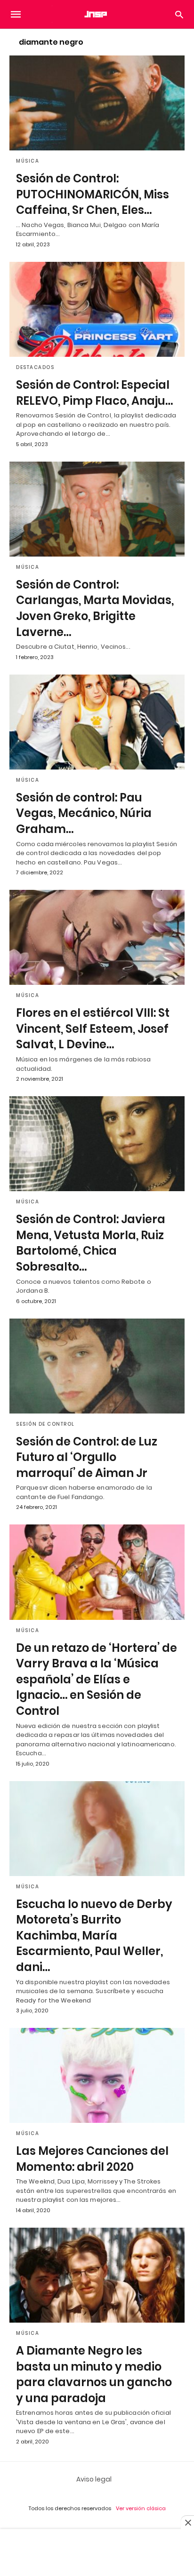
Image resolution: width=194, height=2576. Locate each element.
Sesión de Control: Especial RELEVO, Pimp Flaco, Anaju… (94, 393)
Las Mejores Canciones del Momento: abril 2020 (92, 2159)
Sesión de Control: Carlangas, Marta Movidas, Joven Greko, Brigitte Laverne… (95, 608)
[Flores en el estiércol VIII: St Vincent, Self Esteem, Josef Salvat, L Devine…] (97, 937)
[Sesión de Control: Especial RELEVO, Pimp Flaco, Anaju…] (97, 309)
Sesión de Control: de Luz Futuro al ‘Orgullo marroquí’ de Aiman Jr (87, 1457)
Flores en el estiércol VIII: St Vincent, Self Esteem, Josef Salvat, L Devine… (93, 1029)
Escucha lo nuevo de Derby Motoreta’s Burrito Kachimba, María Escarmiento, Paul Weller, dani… (94, 1936)
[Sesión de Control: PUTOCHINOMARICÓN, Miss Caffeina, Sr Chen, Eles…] (97, 103)
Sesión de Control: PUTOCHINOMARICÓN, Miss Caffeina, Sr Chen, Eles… (93, 194)
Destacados (35, 367)
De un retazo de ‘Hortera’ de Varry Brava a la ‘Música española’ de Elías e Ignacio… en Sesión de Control (97, 1679)
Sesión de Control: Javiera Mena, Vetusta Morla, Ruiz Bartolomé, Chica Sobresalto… (91, 1243)
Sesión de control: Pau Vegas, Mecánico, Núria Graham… (84, 813)
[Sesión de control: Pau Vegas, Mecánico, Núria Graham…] (97, 722)
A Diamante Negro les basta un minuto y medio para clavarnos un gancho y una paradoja (94, 2374)
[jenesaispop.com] (97, 14)
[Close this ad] (187, 2522)
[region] (97, 2553)
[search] (179, 14)
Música (28, 161)
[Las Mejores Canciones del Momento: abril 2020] (97, 2075)
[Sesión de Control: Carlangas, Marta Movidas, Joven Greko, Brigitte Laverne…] (97, 509)
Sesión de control (45, 1424)
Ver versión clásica (141, 2508)
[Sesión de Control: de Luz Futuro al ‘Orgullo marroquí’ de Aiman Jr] (97, 1366)
